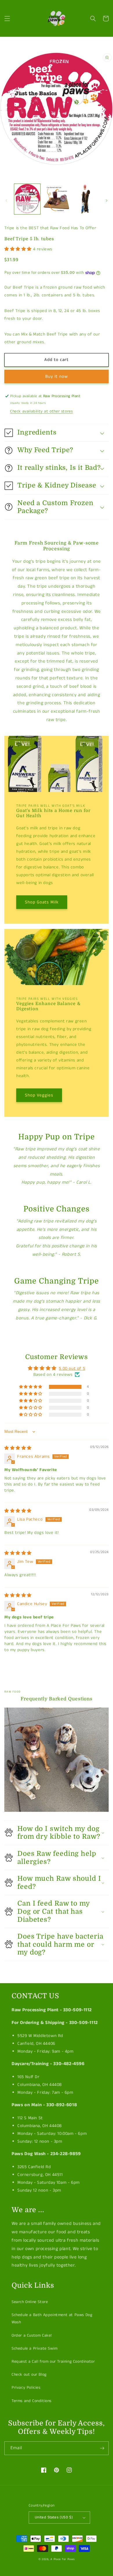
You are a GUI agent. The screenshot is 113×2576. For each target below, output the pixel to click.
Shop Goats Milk (42, 902)
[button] (7, 19)
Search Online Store (30, 2302)
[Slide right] (107, 201)
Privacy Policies (26, 2388)
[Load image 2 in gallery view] (56, 199)
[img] (18, 1448)
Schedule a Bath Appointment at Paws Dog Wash (52, 2319)
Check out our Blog (29, 2375)
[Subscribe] (102, 2448)
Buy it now (57, 376)
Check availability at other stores (41, 411)
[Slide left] (6, 201)
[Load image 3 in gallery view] (85, 199)
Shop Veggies (39, 1095)
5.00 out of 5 (72, 1368)
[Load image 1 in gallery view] (27, 199)
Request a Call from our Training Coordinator (53, 2362)
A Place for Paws (62, 2559)
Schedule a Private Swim (35, 2348)
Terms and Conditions (32, 2401)
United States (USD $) (54, 2517)
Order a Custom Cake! (32, 2335)
